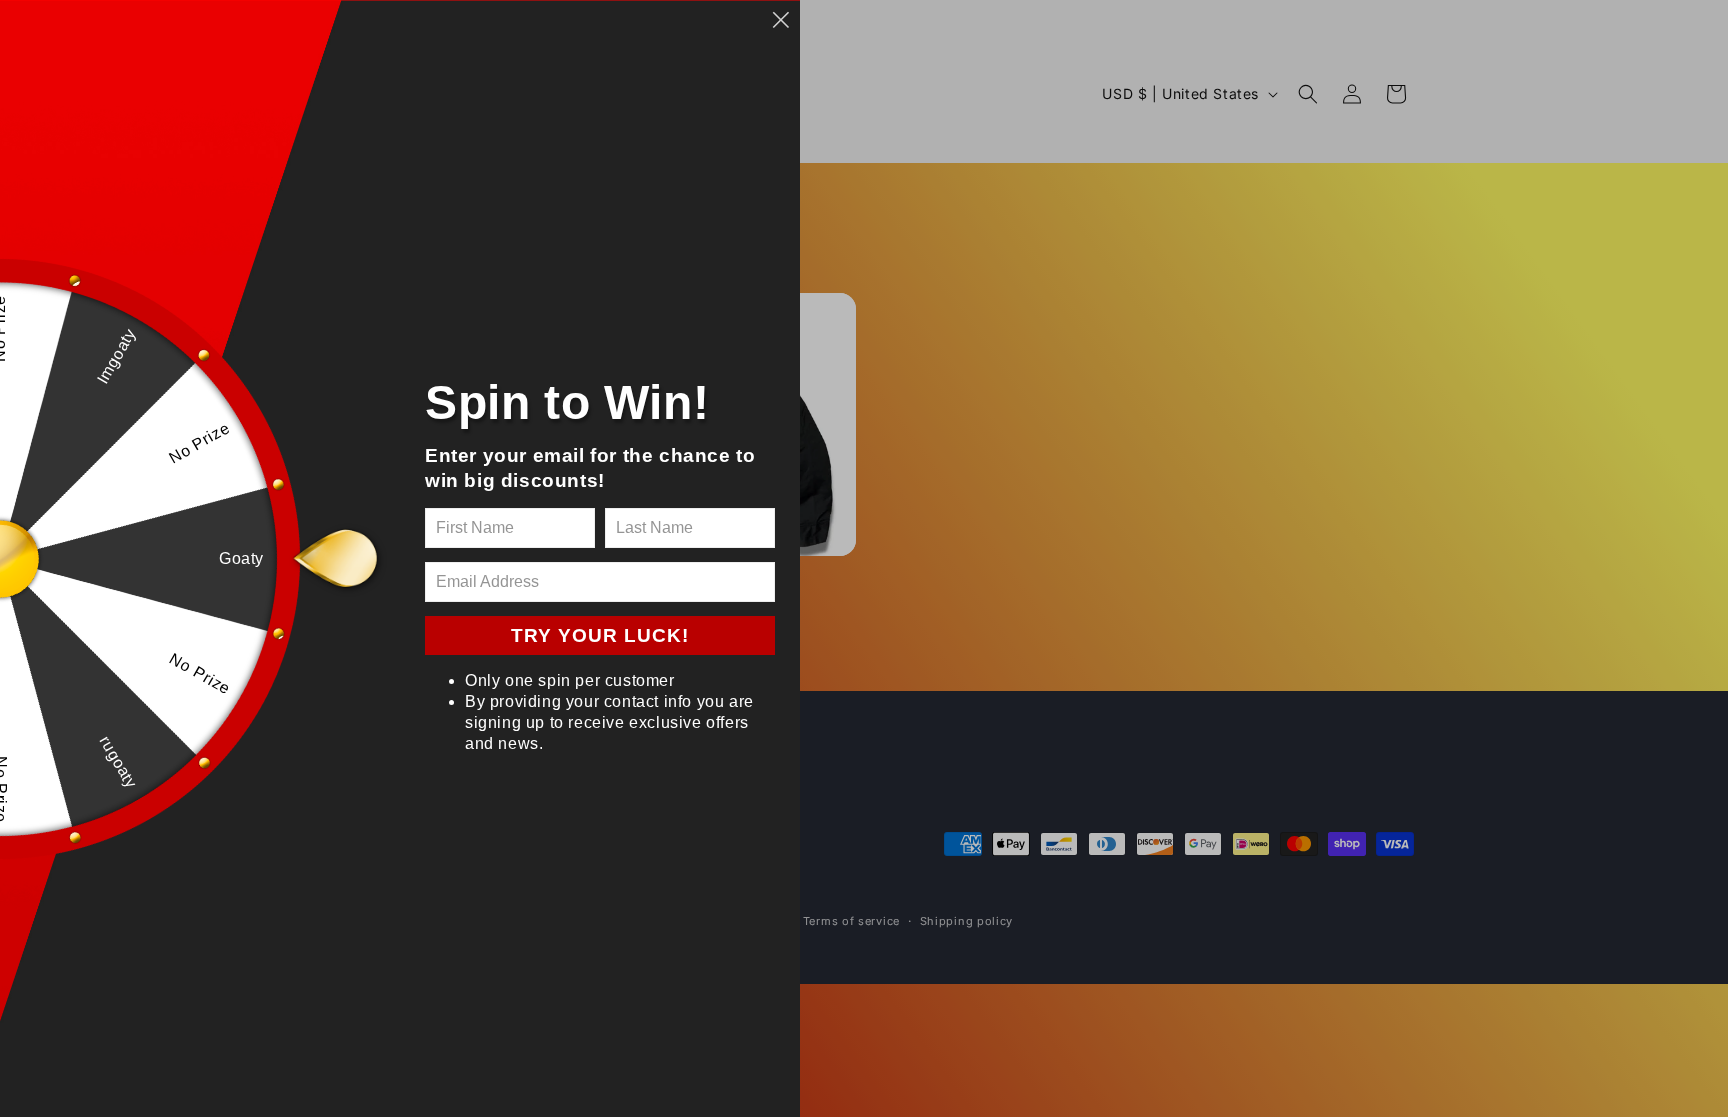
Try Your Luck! (600, 635)
